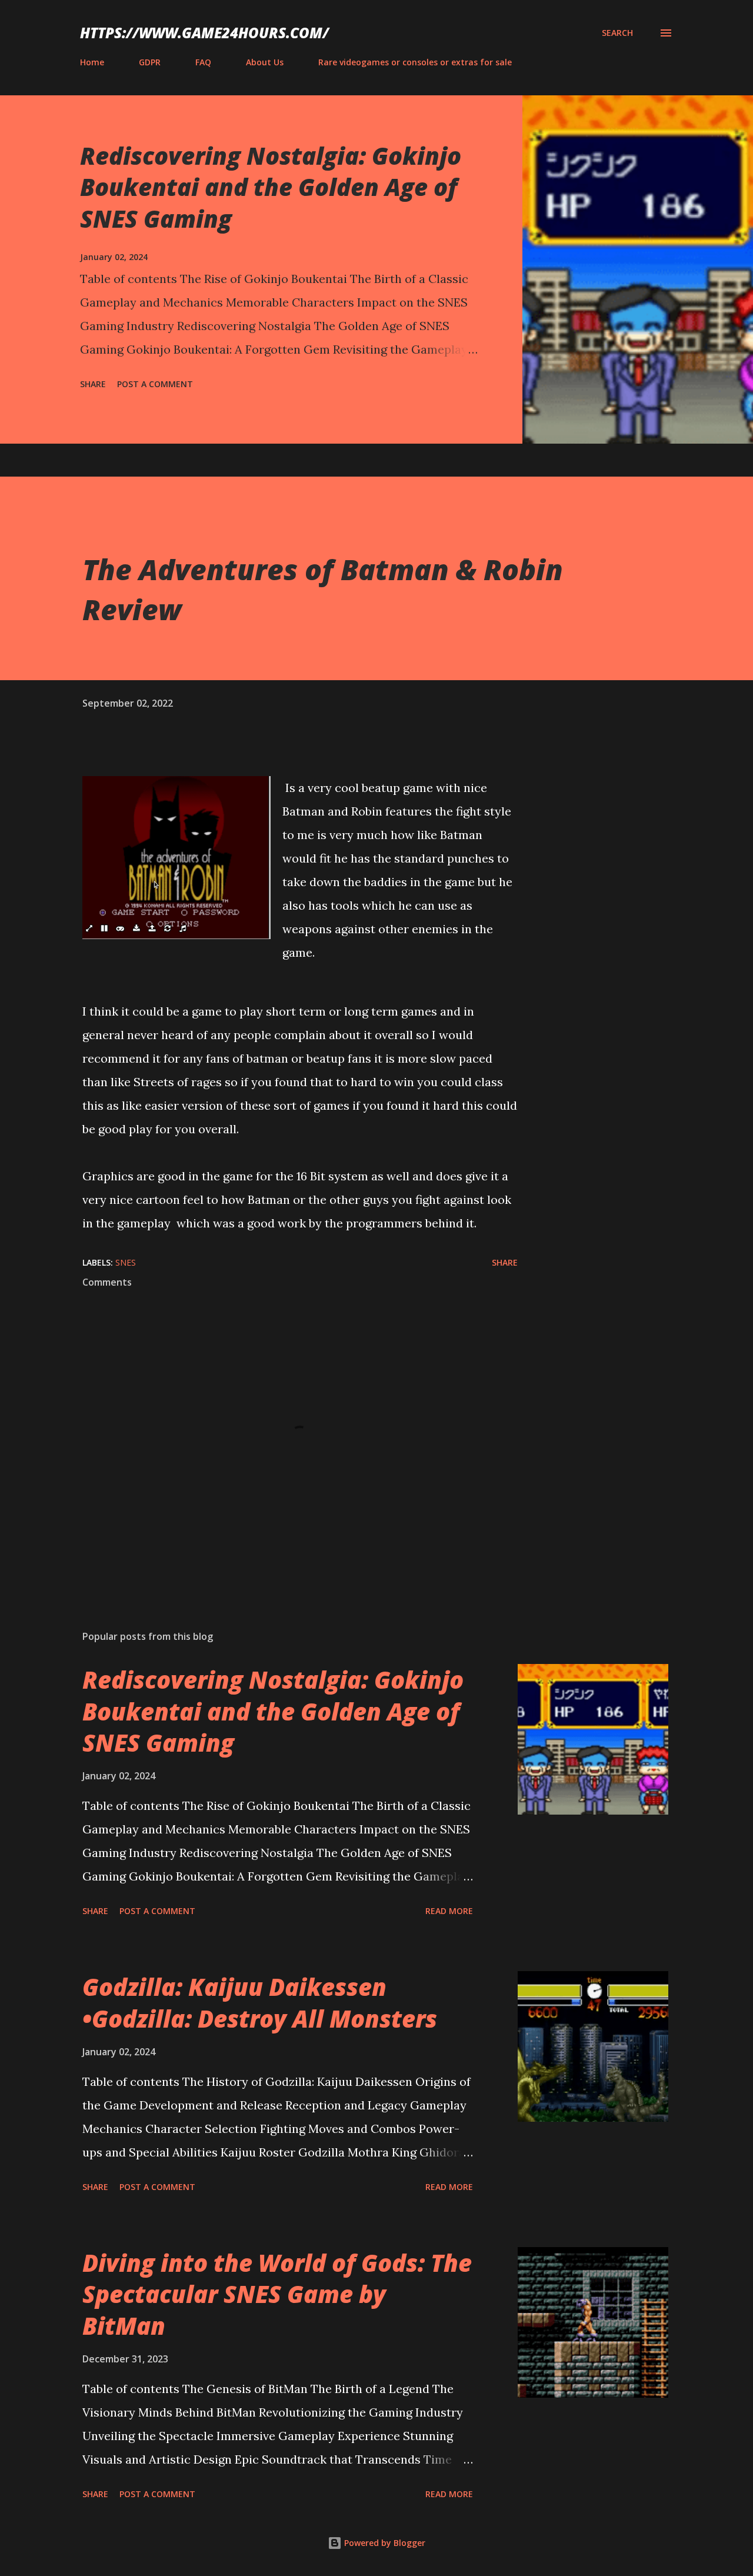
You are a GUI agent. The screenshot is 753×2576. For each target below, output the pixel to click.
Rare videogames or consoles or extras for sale (415, 62)
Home (92, 62)
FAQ (203, 62)
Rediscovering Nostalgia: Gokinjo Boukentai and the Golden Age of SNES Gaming (271, 187)
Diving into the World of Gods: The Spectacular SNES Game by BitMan (277, 2294)
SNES (126, 1262)
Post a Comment (155, 384)
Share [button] (93, 384)
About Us (265, 62)
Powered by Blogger (384, 2543)
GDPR (150, 62)
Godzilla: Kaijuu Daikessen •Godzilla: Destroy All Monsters (260, 2002)
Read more (449, 1911)
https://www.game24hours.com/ (204, 33)
